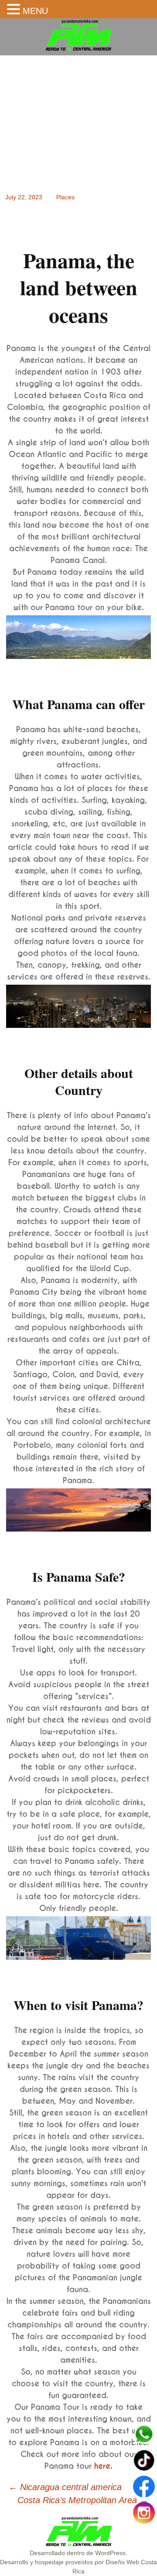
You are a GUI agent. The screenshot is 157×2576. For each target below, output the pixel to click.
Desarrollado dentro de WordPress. (78, 2553)
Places (65, 197)
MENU (35, 11)
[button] (15, 10)
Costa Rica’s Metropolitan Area (83, 2500)
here (102, 2466)
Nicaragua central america (65, 2487)
